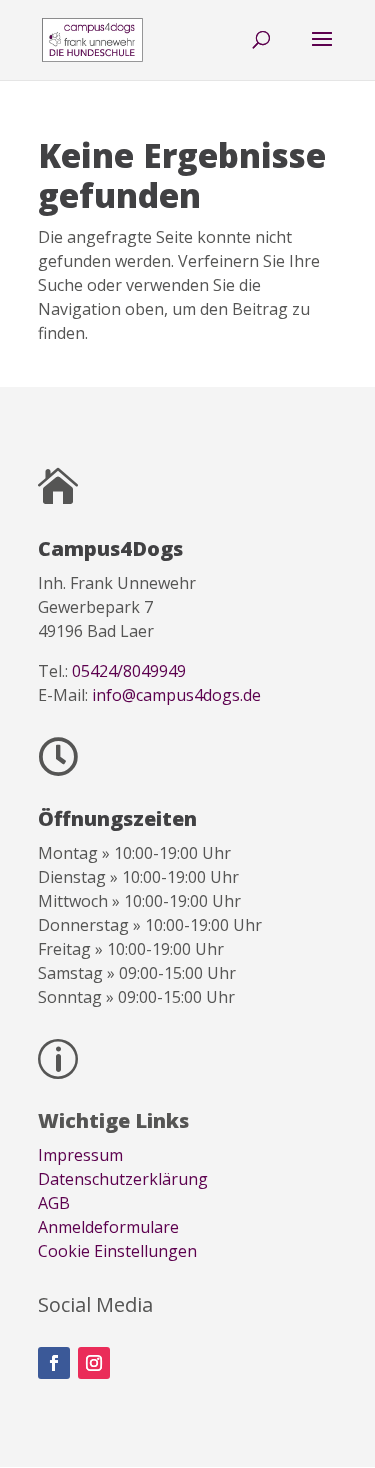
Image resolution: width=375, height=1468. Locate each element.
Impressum (80, 1155)
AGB (54, 1203)
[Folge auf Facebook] (54, 1363)
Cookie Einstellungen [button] (117, 1251)
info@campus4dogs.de (176, 695)
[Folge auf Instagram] (94, 1363)
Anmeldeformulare (108, 1227)
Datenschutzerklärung (123, 1179)
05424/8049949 (129, 671)
